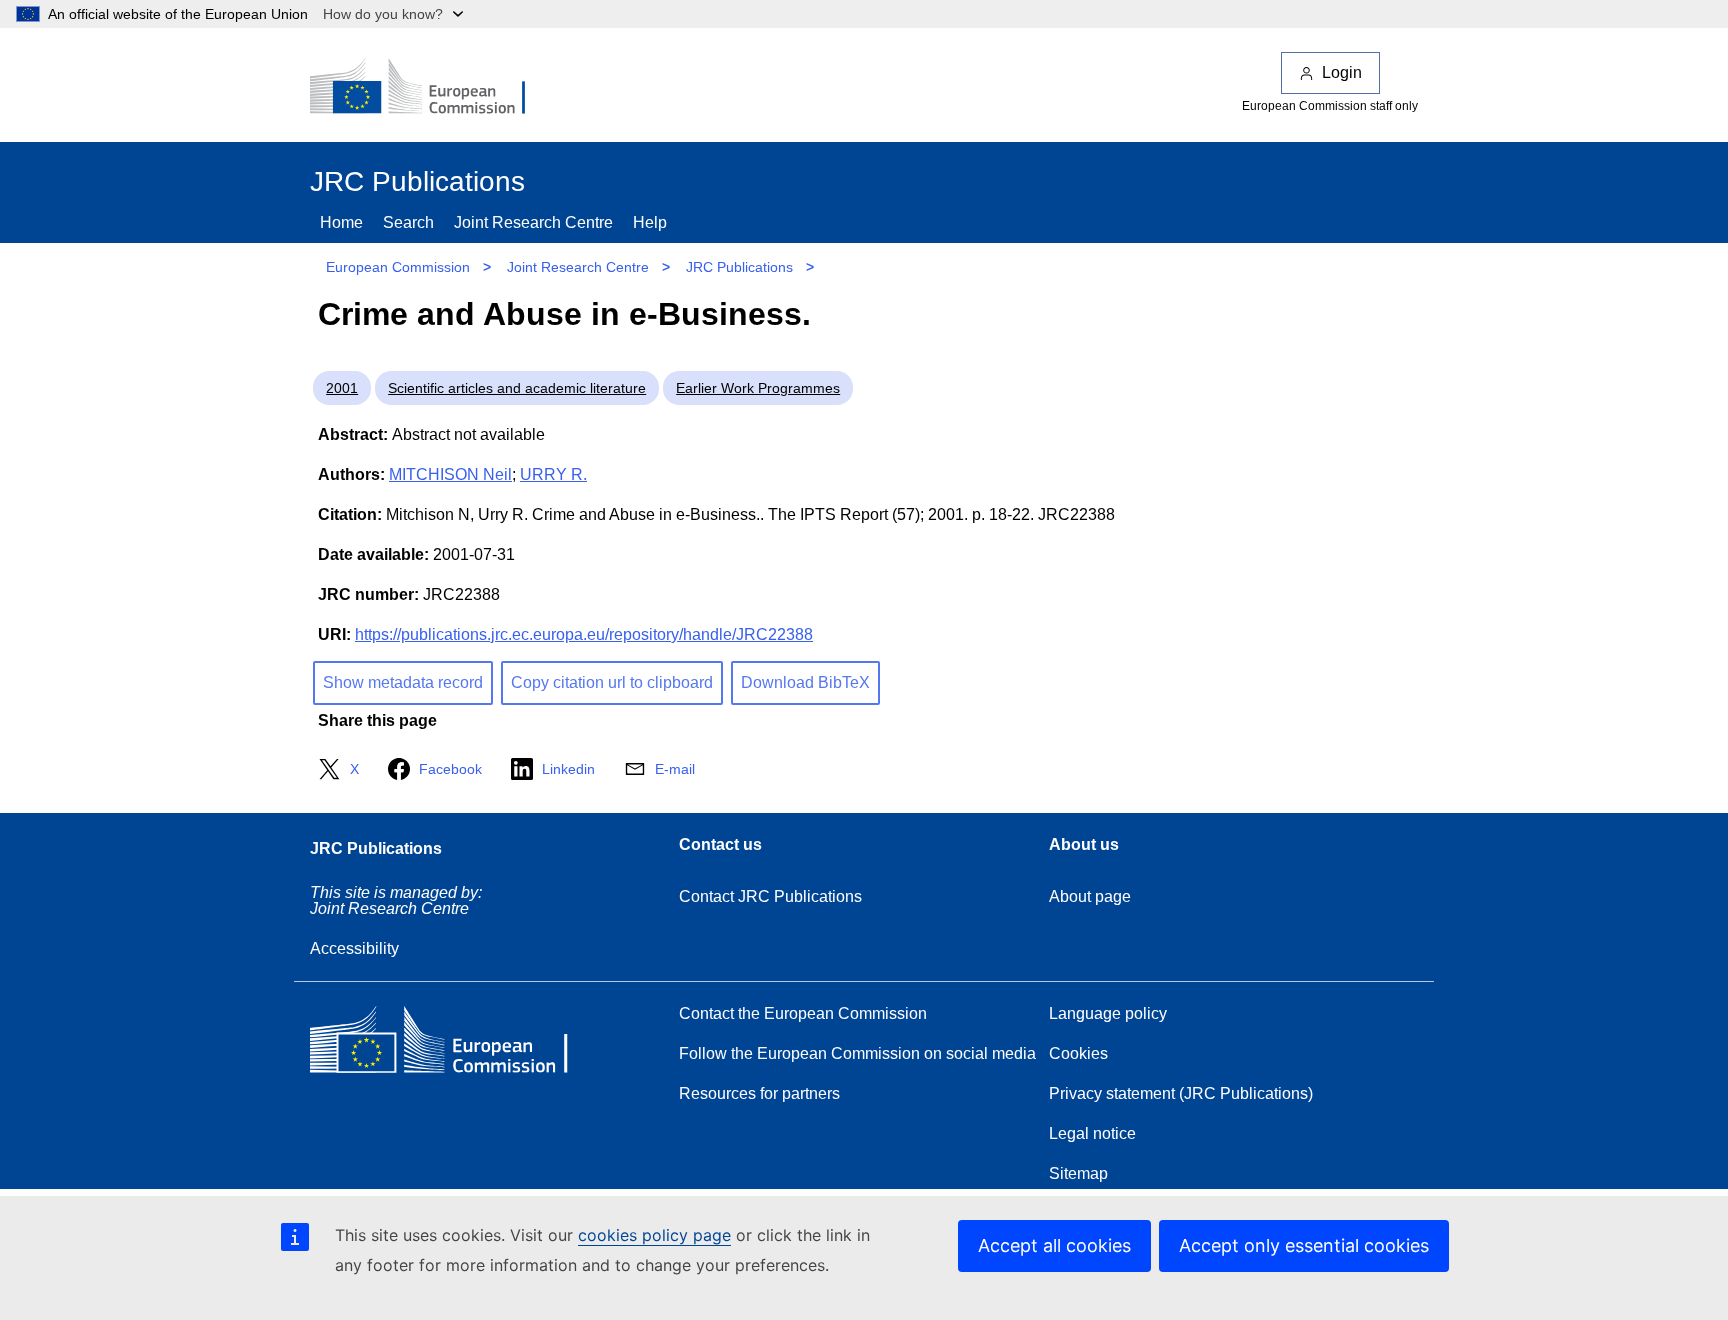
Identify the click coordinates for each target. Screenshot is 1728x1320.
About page (1090, 896)
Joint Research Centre (533, 222)
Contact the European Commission (803, 1013)
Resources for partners (759, 1093)
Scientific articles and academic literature (517, 388)
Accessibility (354, 948)
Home (341, 222)
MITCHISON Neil (450, 474)
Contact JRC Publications (770, 896)
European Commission (398, 267)
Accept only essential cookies (1304, 1245)
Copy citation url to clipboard (612, 682)
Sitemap (1078, 1173)
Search (408, 222)
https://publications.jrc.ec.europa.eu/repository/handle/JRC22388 (584, 634)
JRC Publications (739, 267)
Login (1342, 72)
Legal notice (1092, 1133)
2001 (342, 388)
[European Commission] (431, 88)
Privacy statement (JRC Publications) (1181, 1093)
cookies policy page (654, 1235)
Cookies (1078, 1053)
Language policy (1108, 1013)
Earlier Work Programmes (758, 388)
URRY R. (553, 474)
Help (650, 222)
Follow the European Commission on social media (857, 1053)
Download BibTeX (805, 682)
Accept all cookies (1054, 1245)
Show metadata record (403, 682)
